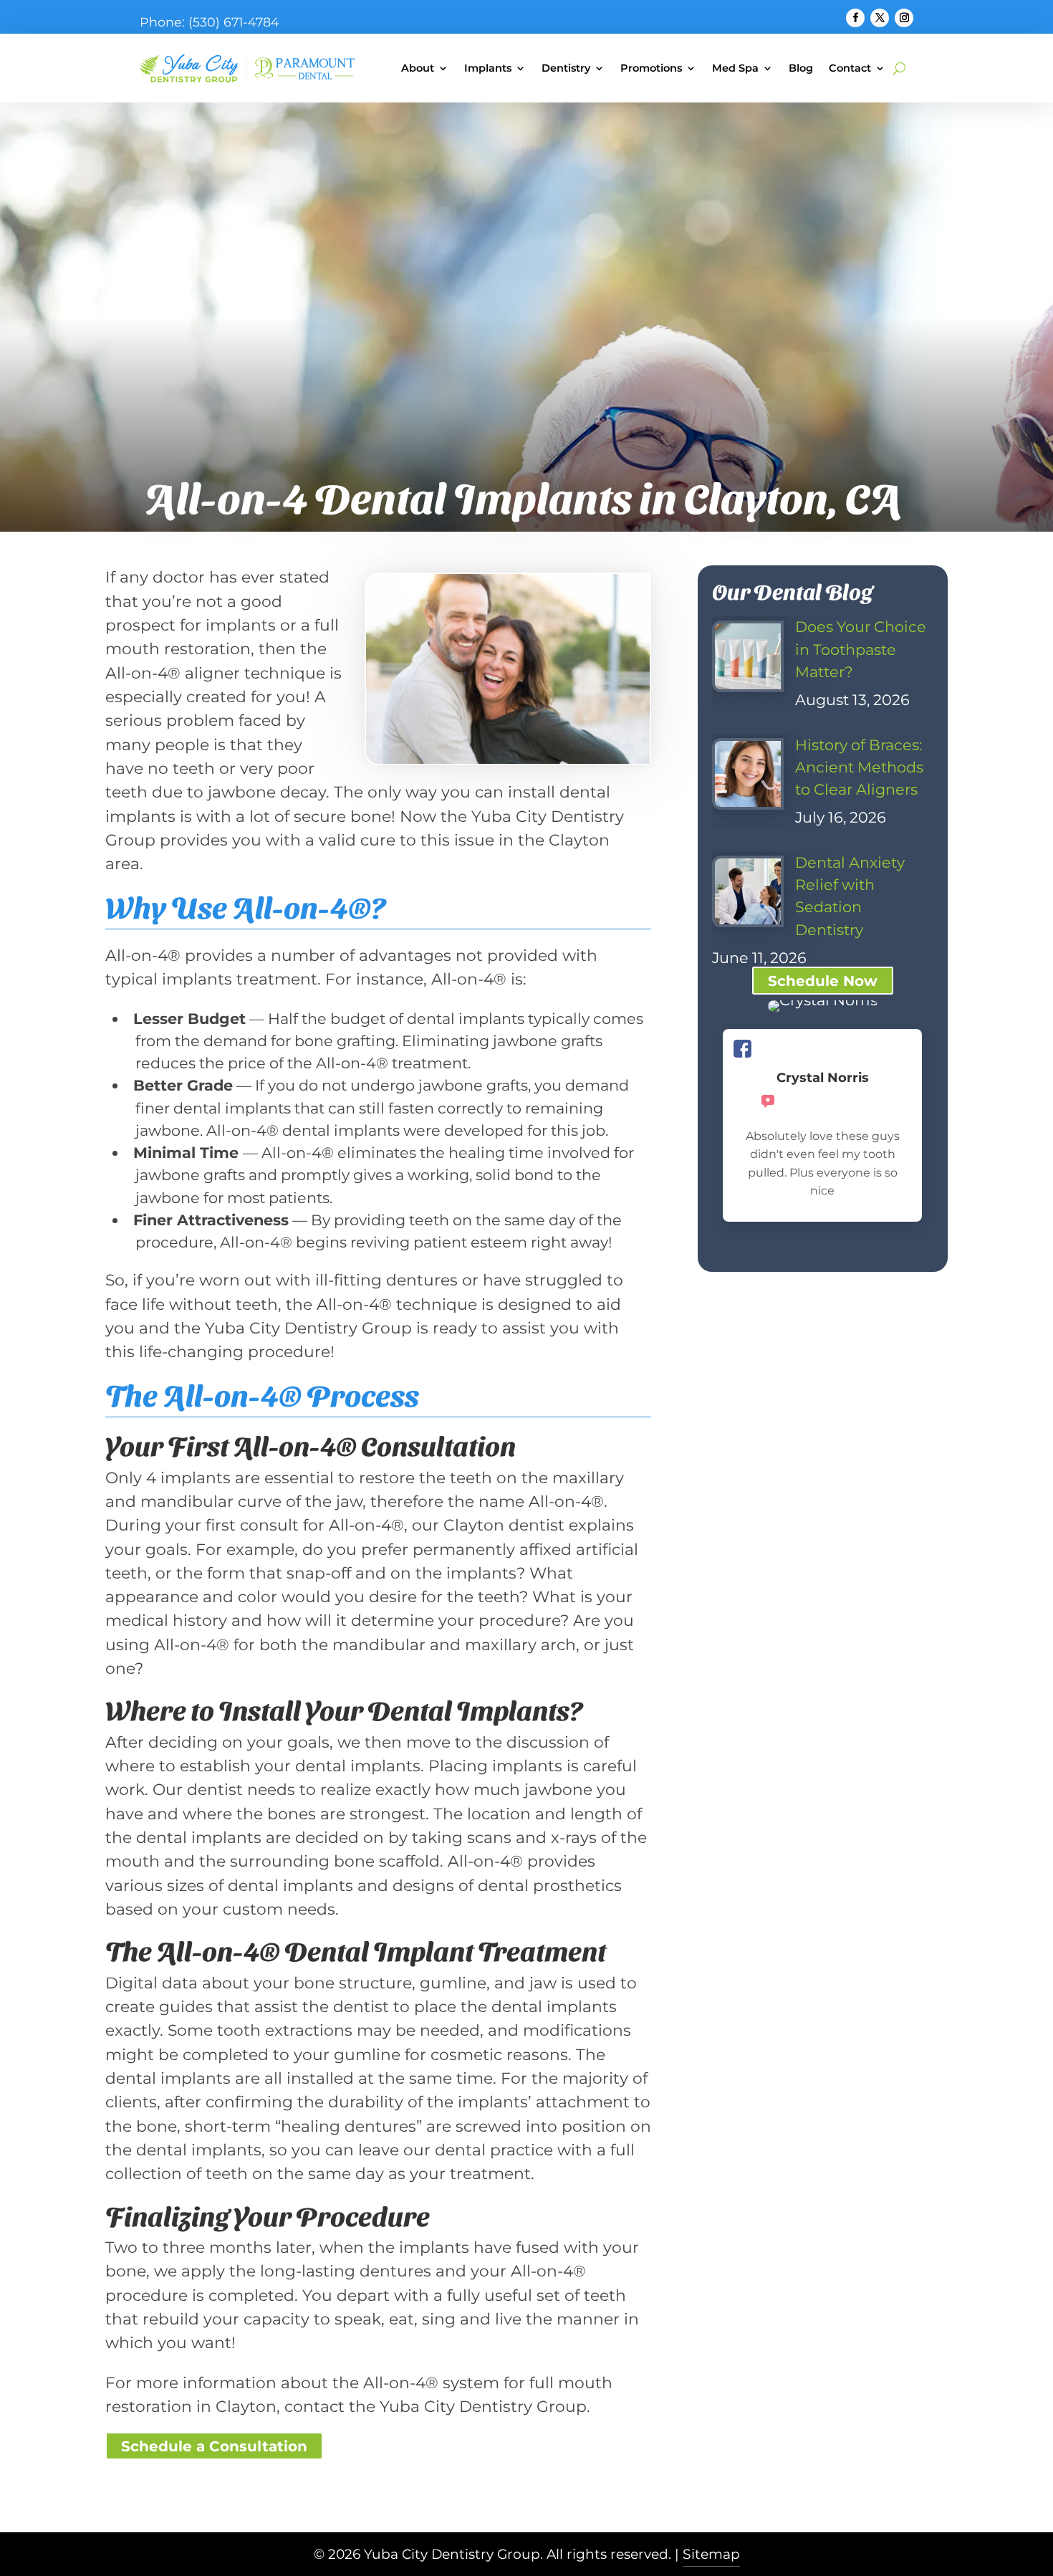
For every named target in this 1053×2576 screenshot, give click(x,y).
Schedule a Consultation (214, 2446)
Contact (850, 68)
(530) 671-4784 (234, 22)
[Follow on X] (880, 18)
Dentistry (566, 68)
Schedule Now (823, 981)
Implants (488, 68)
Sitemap (711, 2554)
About (418, 68)
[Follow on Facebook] (855, 18)
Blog (801, 68)
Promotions (651, 68)
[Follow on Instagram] (904, 18)
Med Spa (735, 68)
